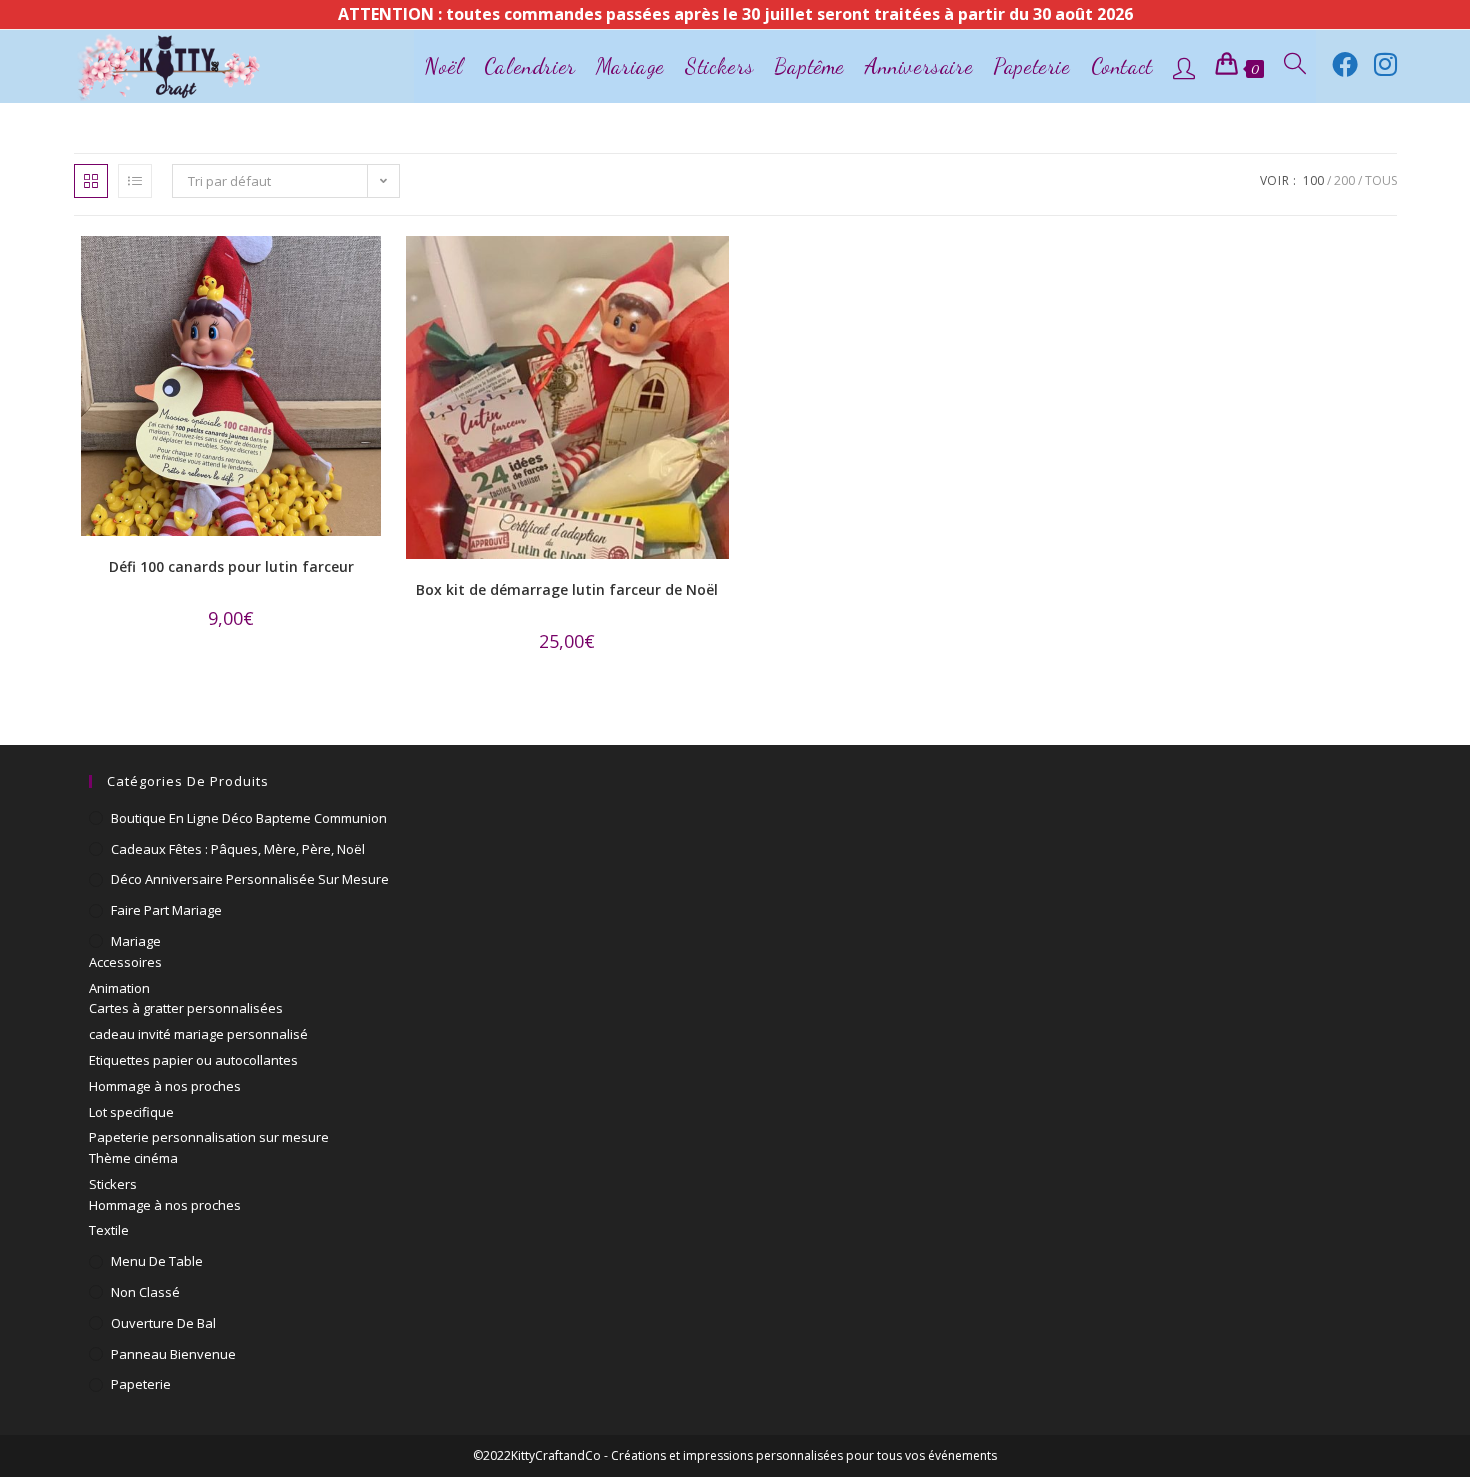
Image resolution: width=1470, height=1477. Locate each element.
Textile (109, 1230)
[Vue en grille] (91, 181)
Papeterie (141, 1384)
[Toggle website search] (1295, 66)
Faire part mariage (166, 910)
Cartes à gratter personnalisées (186, 1008)
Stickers (113, 1184)
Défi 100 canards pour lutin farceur (231, 566)
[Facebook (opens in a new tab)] (1345, 64)
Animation (119, 988)
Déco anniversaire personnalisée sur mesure (250, 879)
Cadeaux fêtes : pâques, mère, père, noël (238, 849)
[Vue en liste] (135, 181)
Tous (1381, 180)
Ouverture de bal (163, 1323)
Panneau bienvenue (173, 1354)
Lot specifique (131, 1112)
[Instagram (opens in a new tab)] (1385, 64)
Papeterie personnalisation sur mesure (209, 1137)
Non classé (145, 1292)
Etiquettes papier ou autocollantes (193, 1060)
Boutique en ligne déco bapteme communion (249, 818)
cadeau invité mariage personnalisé (198, 1034)
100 (1313, 180)
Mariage (136, 941)
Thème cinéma (133, 1158)
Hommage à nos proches (165, 1086)
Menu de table (157, 1261)
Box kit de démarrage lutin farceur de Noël (567, 589)
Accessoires (125, 962)
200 (1344, 180)
